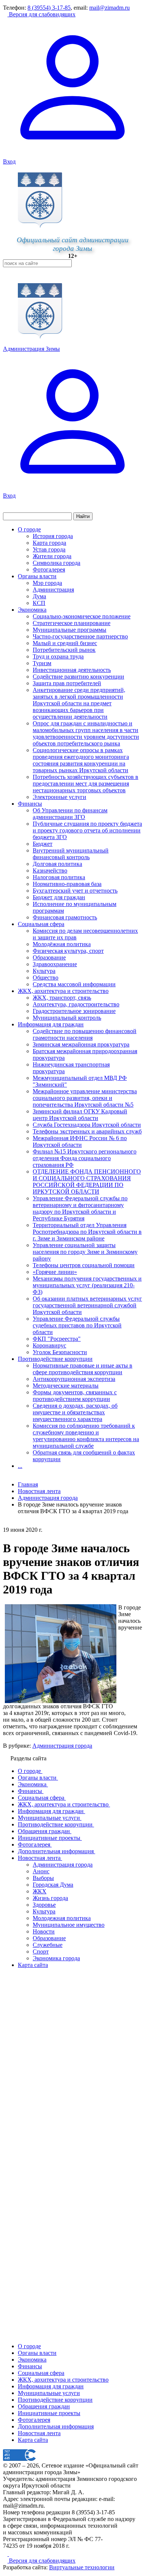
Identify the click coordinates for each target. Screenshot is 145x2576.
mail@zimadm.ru (109, 8)
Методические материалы (66, 1386)
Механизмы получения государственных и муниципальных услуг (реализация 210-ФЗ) (87, 1285)
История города (53, 536)
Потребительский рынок (64, 650)
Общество (46, 978)
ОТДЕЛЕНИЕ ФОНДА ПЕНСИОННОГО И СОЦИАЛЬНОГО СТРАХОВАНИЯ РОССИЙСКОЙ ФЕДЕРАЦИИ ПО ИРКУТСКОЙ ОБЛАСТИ (87, 1182)
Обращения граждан (44, 2406)
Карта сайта (33, 2440)
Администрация (53, 590)
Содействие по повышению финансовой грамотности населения (85, 1034)
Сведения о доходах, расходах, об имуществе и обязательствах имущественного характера (75, 1412)
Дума (39, 596)
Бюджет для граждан (59, 897)
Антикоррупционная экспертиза (74, 1379)
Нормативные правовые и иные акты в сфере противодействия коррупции (83, 1369)
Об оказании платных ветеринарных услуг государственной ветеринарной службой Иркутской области (87, 1305)
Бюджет (43, 844)
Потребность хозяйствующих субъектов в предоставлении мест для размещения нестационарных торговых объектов (86, 784)
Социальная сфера (41, 924)
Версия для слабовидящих (41, 14)
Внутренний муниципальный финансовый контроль (71, 854)
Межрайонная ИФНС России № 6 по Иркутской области (80, 1141)
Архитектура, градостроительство (76, 1004)
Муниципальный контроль (67, 1018)
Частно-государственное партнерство (80, 636)
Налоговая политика (59, 877)
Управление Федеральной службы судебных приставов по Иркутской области (77, 1325)
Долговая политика (57, 864)
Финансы (30, 804)
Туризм (42, 663)
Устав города (49, 549)
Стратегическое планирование (72, 623)
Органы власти (37, 576)
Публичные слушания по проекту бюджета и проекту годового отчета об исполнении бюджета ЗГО (87, 830)
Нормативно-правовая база (67, 884)
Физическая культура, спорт (68, 951)
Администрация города (62, 1746)
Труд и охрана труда (58, 656)
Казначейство (50, 870)
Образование (49, 957)
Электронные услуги (59, 797)
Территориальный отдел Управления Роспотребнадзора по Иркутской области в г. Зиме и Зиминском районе (87, 1232)
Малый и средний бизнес (65, 643)
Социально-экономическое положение (82, 616)
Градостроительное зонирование (74, 1011)
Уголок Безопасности (60, 1352)
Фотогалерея (49, 569)
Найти (83, 516)
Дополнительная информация (56, 2426)
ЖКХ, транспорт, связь (62, 998)
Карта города (49, 543)
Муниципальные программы (70, 630)
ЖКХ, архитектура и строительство (63, 991)
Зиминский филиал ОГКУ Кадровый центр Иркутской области (80, 1115)
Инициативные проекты (49, 2413)
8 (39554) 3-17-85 (49, 8)
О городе (29, 529)
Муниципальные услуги (49, 2393)
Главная (28, 1484)
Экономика (32, 610)
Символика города (57, 563)
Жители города (52, 556)
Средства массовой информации (74, 984)
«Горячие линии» (55, 1272)
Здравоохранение (55, 964)
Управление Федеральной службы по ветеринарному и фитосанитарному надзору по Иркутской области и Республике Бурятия (80, 1208)
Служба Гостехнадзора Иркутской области (87, 1125)
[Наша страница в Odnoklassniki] (6, 2554)
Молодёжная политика (62, 944)
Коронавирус (49, 1345)
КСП (39, 603)
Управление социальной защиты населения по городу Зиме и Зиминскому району (85, 1252)
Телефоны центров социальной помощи (84, 1265)
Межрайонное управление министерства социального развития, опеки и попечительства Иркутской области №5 (85, 1098)
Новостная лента (39, 1491)
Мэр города (47, 583)
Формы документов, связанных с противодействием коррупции (75, 1396)
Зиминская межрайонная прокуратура (81, 1044)
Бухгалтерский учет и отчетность (75, 891)
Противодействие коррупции (55, 1359)
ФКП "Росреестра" (57, 1339)
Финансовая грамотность (65, 917)
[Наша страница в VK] (11, 2554)
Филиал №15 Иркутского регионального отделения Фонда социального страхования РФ (85, 1158)
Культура (44, 971)
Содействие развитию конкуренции (78, 677)
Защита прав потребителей (67, 683)
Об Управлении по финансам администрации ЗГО (70, 814)
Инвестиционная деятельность (72, 670)
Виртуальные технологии (82, 2567)
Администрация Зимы (31, 349)
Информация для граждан (51, 1024)
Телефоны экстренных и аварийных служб (87, 1131)
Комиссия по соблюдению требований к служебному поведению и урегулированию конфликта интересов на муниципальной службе (86, 1436)
